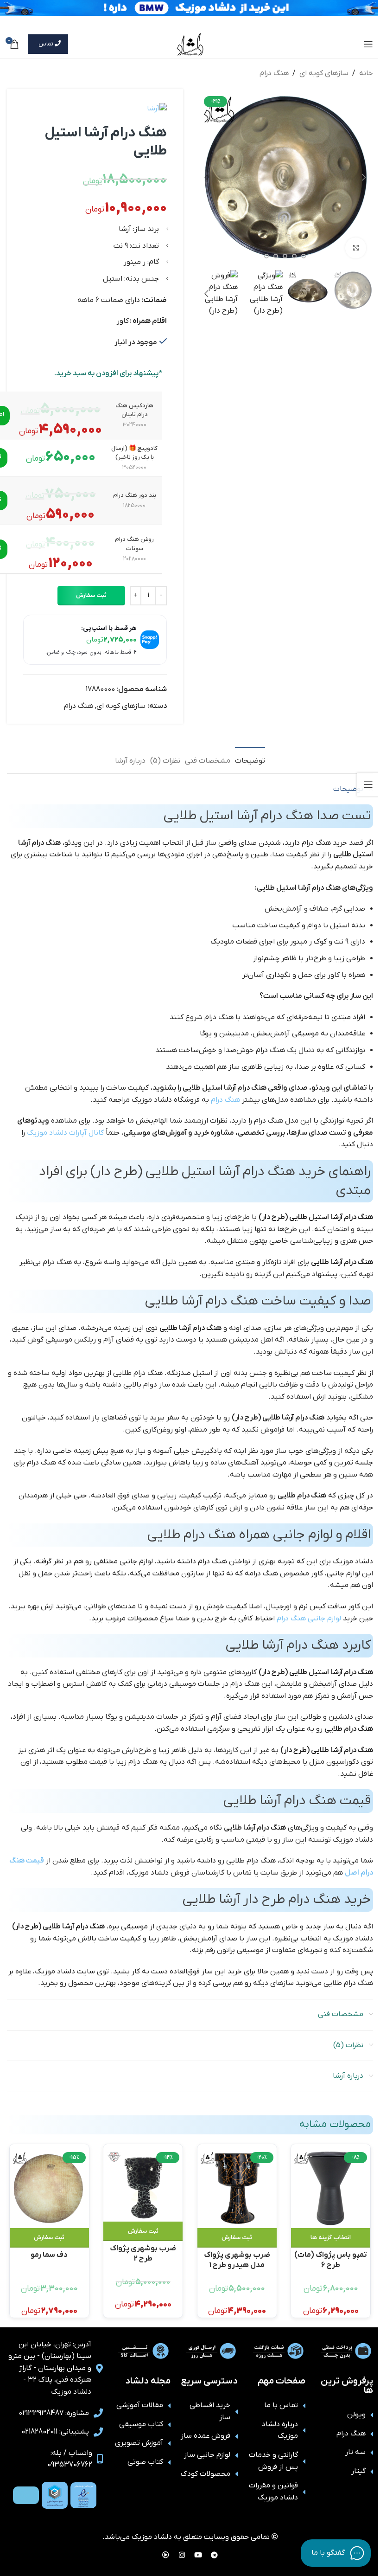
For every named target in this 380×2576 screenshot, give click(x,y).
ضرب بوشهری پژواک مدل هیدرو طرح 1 (237, 2259)
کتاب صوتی (145, 2462)
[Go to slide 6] (285, 256)
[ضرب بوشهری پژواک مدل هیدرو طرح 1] (237, 2188)
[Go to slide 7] (276, 256)
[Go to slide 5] (294, 256)
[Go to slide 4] (304, 256)
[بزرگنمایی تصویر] (356, 248)
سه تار (355, 2452)
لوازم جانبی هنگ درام (309, 1619)
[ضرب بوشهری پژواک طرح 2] (143, 2185)
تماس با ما (281, 2405)
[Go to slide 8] (266, 256)
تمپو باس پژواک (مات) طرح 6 (331, 2259)
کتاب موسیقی (141, 2424)
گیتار (358, 2471)
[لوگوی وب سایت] (190, 44)
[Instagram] (182, 2555)
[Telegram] (215, 2555)
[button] (364, 177)
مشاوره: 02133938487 (54, 2413)
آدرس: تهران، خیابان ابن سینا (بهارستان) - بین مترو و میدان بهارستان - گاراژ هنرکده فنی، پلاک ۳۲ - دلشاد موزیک (50, 2368)
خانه (366, 73)
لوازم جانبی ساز (207, 2455)
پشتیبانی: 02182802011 (55, 2432)
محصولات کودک (206, 2474)
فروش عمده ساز (206, 2436)
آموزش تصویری (139, 2443)
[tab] (250, 760)
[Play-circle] (166, 2555)
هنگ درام (274, 73)
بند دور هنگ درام (135, 495)
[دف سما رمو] (49, 2188)
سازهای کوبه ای (324, 73)
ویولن (356, 2415)
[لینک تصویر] (83, 2495)
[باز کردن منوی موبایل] (368, 44)
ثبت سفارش (91, 595)
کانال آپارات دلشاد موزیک (65, 1133)
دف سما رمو (49, 2255)
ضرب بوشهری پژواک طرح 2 (143, 2253)
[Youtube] (198, 2555)
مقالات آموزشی (140, 2405)
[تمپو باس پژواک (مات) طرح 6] (331, 2188)
